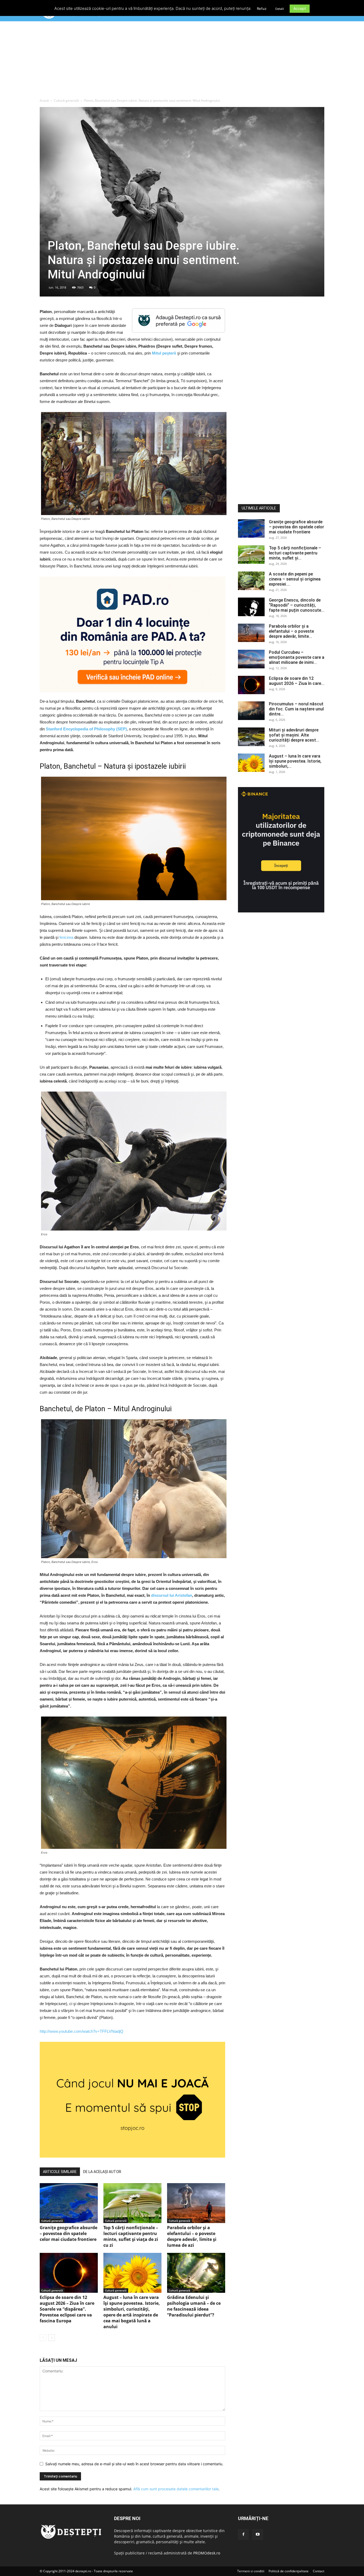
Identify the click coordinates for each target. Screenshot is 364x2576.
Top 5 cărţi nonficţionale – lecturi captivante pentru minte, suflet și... (295, 553)
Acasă (44, 100)
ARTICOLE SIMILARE (60, 2172)
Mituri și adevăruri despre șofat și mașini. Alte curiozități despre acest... (294, 735)
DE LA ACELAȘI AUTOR (102, 2172)
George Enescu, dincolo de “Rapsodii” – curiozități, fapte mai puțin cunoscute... (297, 605)
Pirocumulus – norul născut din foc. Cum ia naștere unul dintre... (296, 709)
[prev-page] (43, 2338)
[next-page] (52, 2338)
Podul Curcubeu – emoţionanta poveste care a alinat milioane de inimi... (297, 657)
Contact (319, 2571)
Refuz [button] (262, 9)
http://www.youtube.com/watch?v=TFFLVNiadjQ (82, 2031)
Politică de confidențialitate (289, 2571)
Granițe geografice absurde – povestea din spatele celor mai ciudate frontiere (68, 2233)
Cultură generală (66, 100)
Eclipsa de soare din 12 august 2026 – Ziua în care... (297, 681)
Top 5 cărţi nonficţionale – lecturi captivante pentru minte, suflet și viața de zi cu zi (131, 2236)
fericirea (66, 937)
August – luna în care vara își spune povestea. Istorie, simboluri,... (295, 761)
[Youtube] (258, 2534)
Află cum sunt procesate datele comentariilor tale (176, 2489)
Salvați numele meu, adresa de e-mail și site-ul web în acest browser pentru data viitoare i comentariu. (134, 2464)
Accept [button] (300, 8)
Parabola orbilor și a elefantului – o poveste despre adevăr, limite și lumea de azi (192, 2236)
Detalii (280, 9)
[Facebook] (243, 2534)
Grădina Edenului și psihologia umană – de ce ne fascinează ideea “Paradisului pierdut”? (194, 2306)
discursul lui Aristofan (172, 1595)
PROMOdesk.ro (207, 2553)
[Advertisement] (182, 61)
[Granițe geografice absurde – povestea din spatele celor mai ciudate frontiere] (69, 2203)
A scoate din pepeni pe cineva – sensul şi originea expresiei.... (295, 579)
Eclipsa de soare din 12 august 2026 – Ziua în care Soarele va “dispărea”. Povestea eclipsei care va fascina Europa (67, 2309)
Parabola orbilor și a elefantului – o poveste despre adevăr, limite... (291, 631)
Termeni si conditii (251, 2571)
